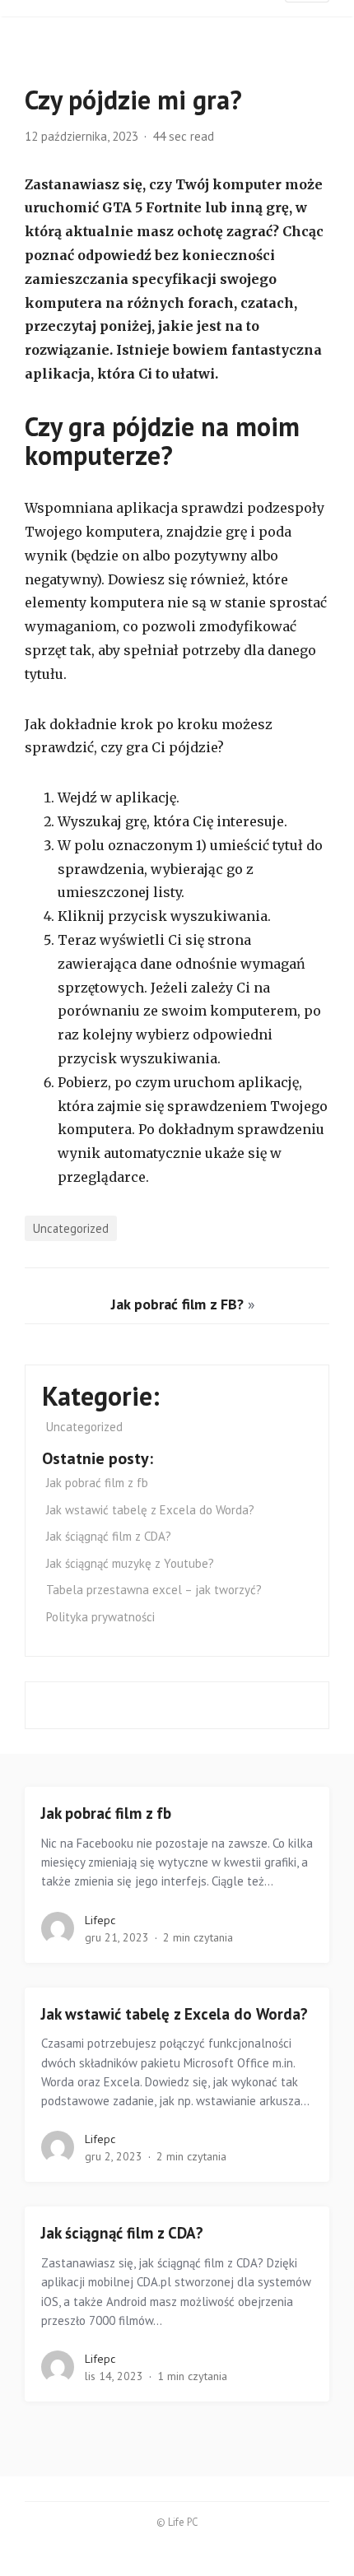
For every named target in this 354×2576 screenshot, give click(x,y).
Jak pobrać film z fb (97, 1483)
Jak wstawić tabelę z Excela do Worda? (150, 1510)
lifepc (100, 1920)
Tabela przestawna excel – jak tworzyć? (154, 1590)
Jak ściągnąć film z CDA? (109, 1536)
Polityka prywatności (100, 1617)
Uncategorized (71, 1228)
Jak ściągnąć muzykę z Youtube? (132, 1563)
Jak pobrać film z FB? (177, 1304)
